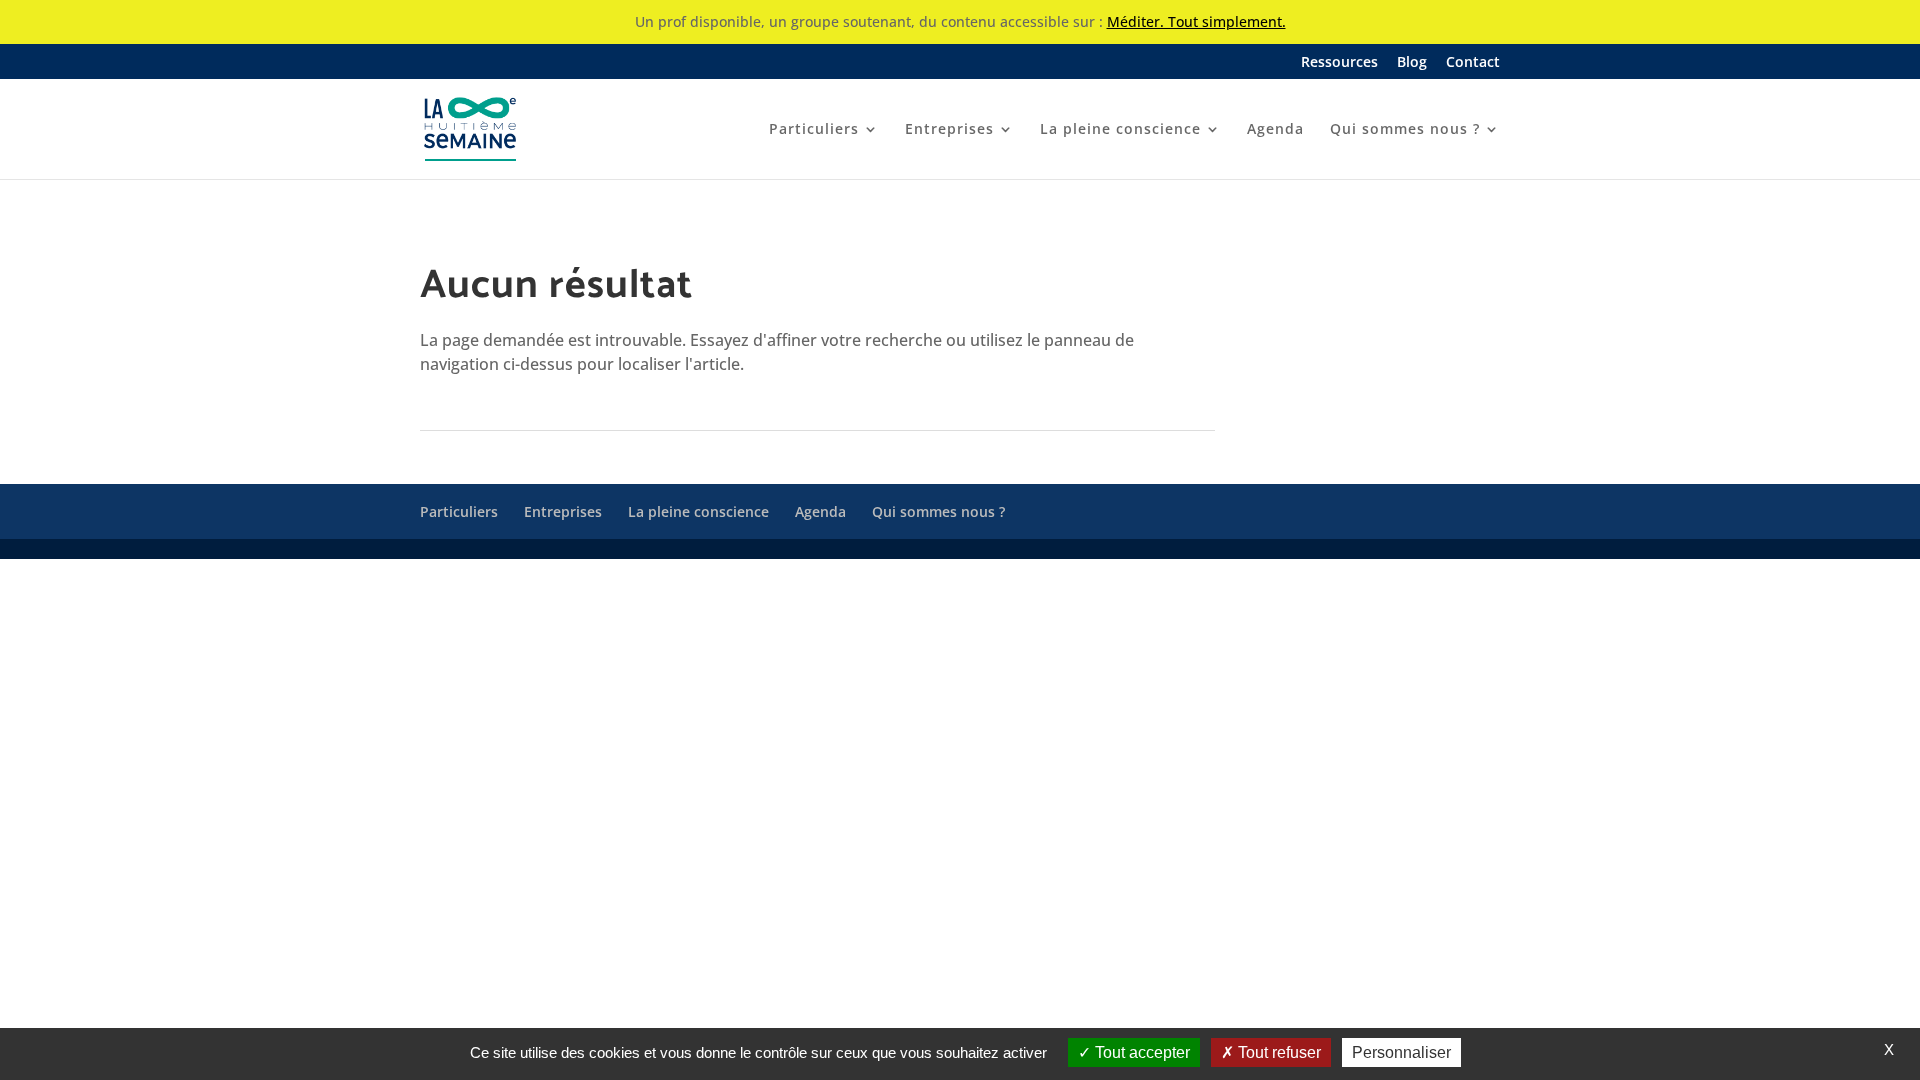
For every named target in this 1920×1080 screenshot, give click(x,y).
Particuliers (814, 130)
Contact (1473, 63)
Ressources (1339, 63)
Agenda (1275, 130)
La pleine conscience (1120, 130)
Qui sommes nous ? (1405, 130)
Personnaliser (1401, 1052)
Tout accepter (1140, 1052)
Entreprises (949, 130)
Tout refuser (1277, 1052)
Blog (1412, 63)
